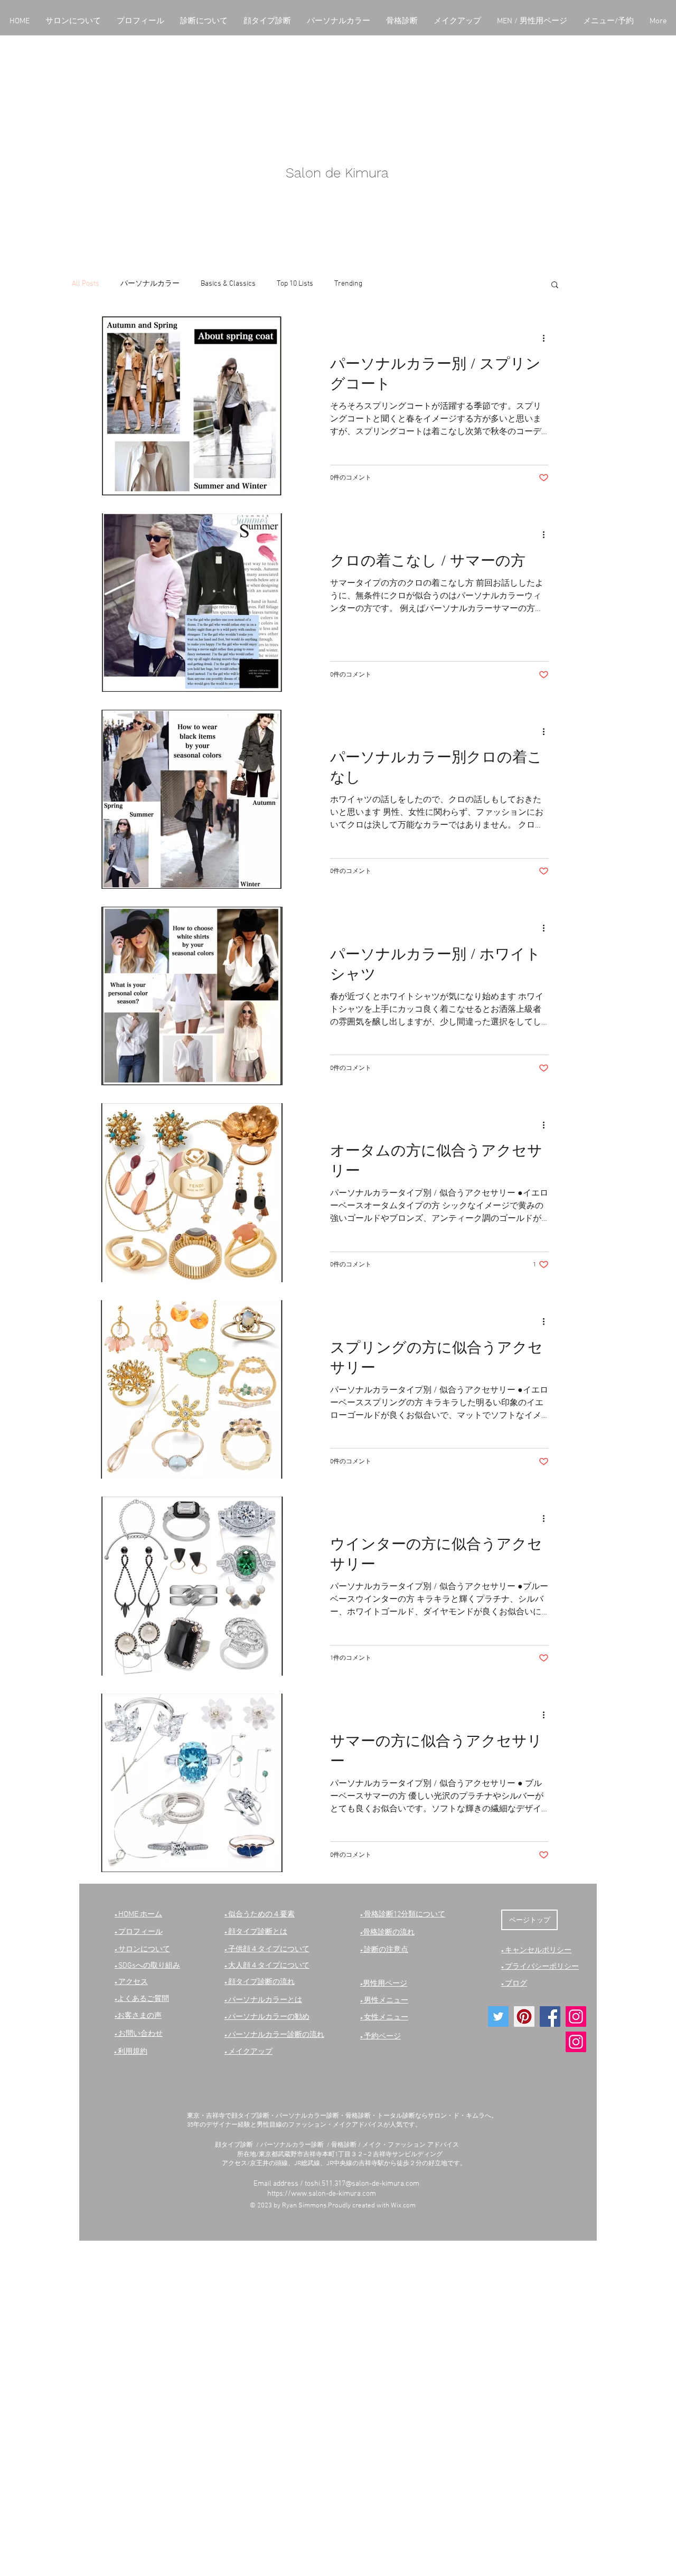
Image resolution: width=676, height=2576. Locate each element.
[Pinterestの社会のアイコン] (524, 2016)
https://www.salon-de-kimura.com (322, 2194)
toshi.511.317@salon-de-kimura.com (362, 2184)
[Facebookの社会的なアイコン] (550, 2016)
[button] (73, 21)
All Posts (86, 284)
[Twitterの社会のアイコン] (498, 2016)
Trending (348, 284)
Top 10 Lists (295, 284)
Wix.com (403, 2206)
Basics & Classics (228, 284)
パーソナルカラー (150, 284)
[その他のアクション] (547, 338)
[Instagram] (576, 2016)
